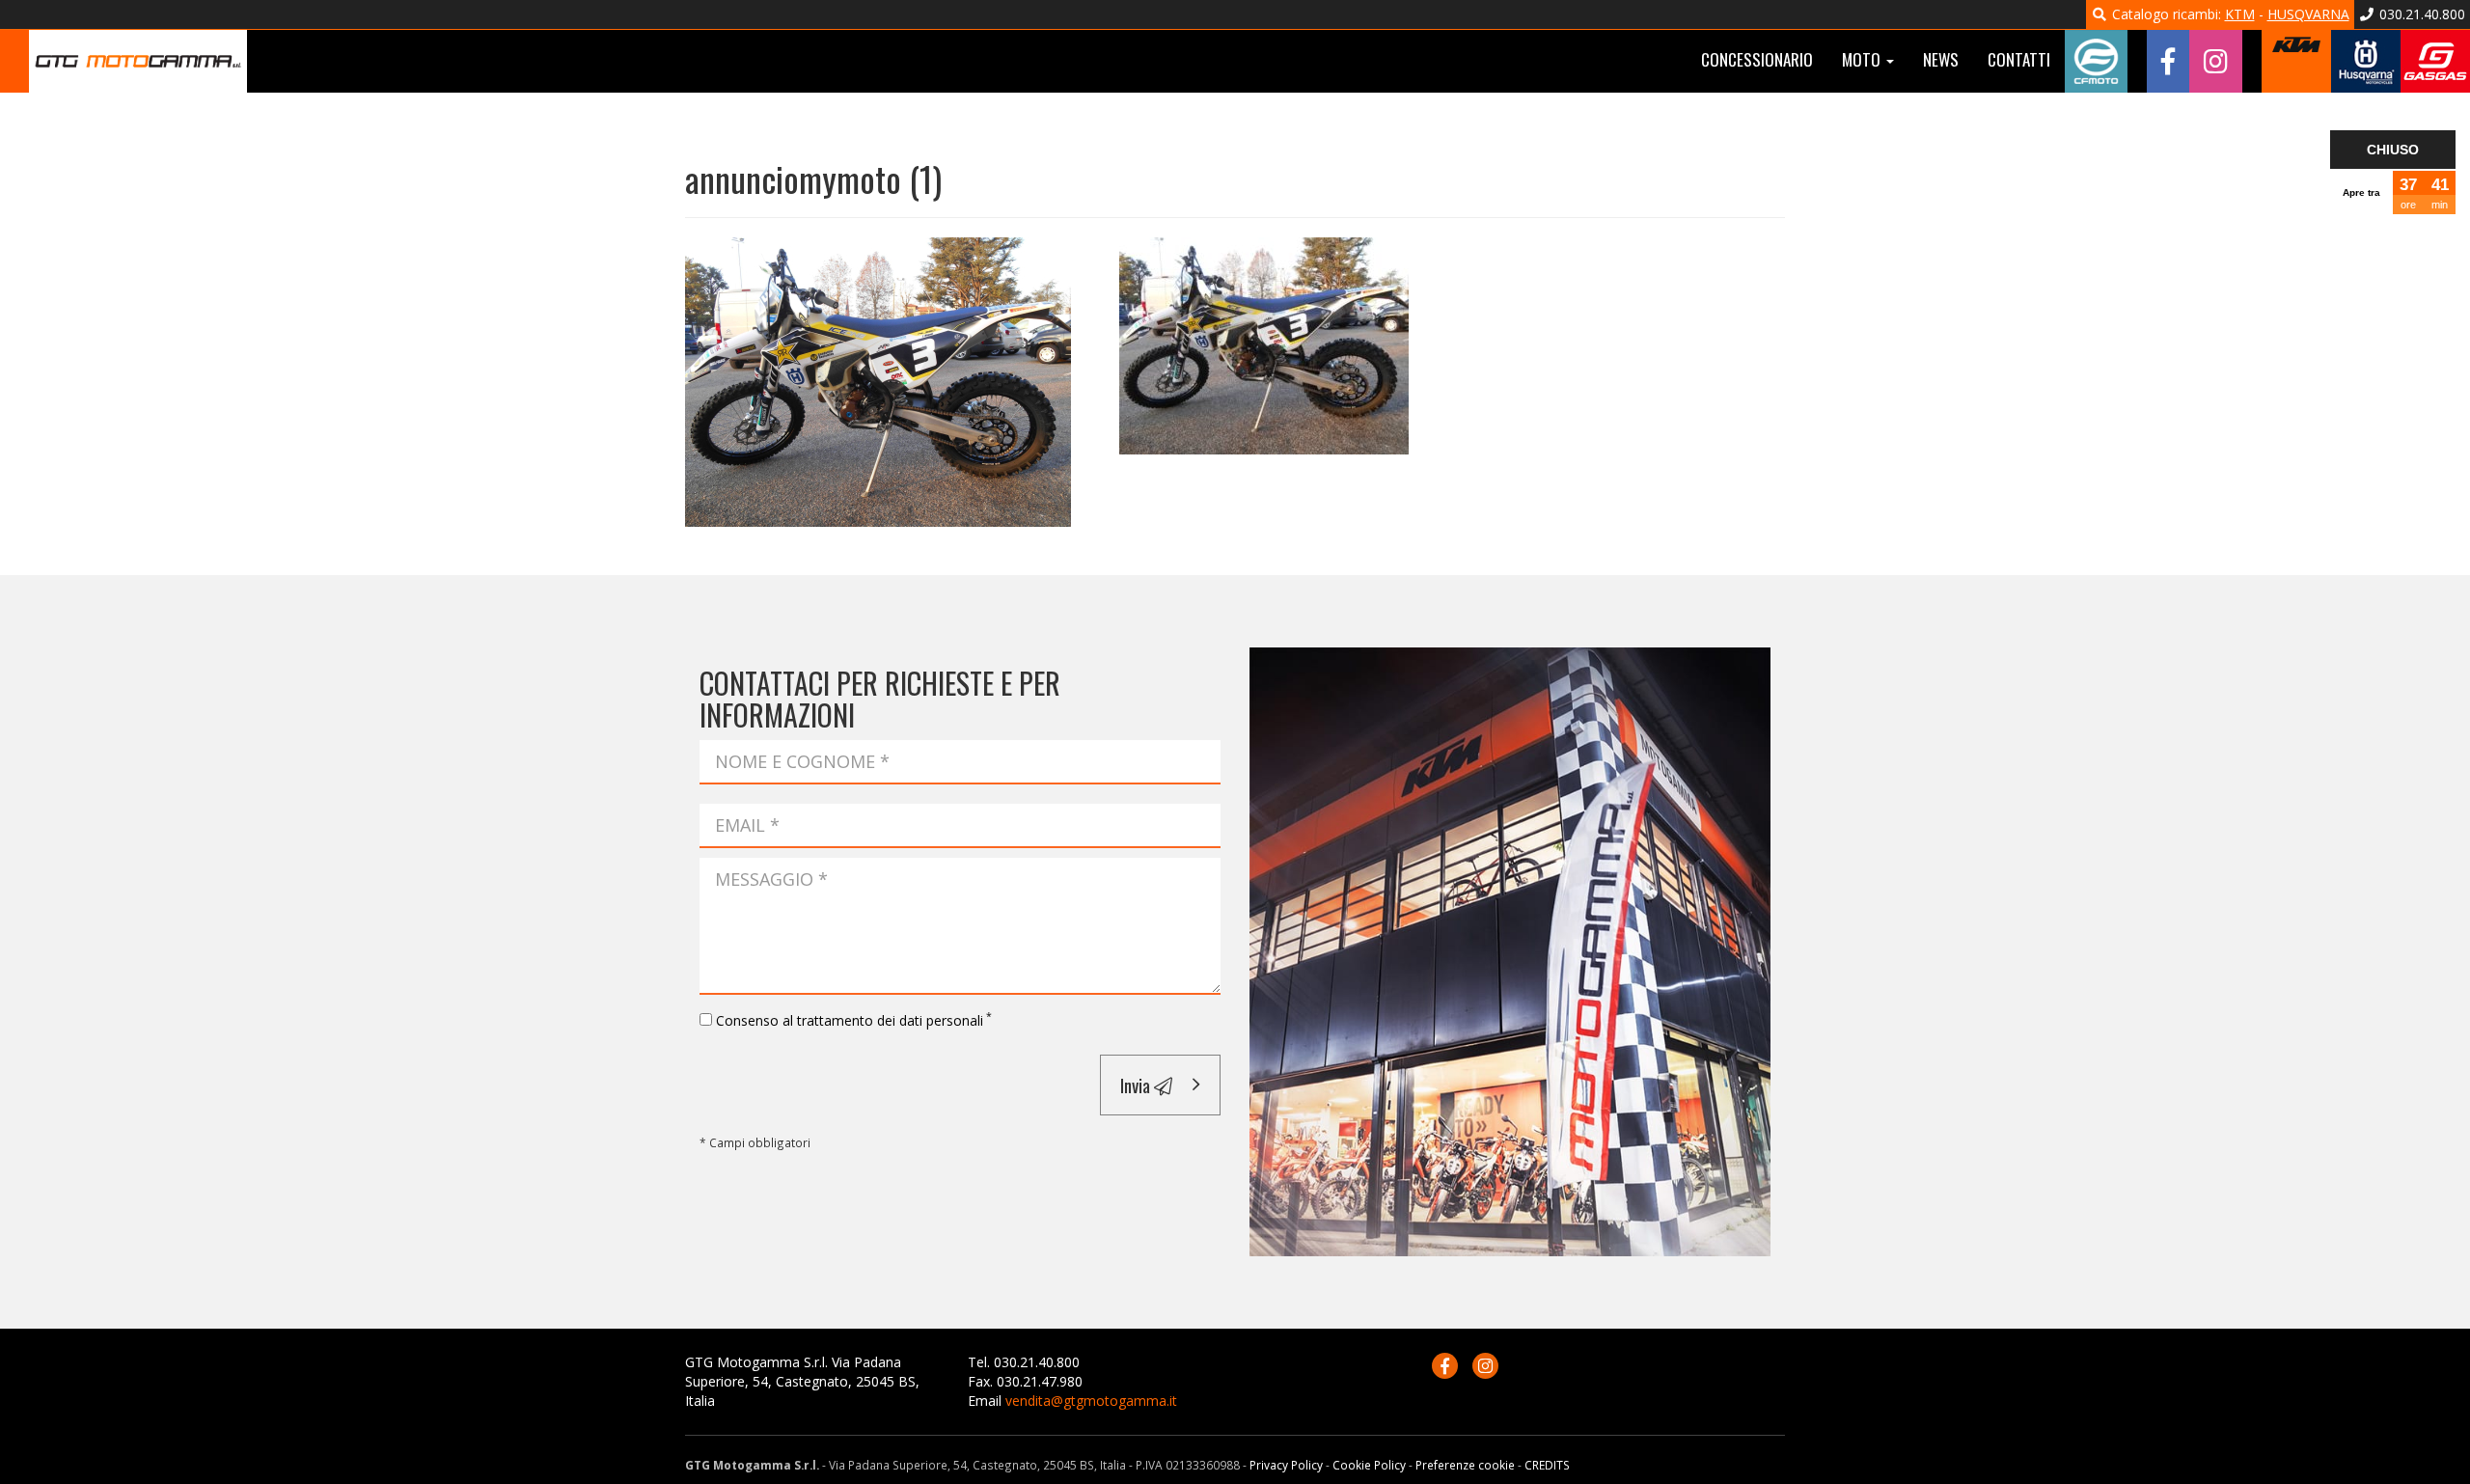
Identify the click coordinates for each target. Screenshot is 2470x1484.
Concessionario (1757, 59)
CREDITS (1547, 1465)
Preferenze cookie (1465, 1465)
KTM (2240, 14)
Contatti (2019, 59)
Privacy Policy (1286, 1465)
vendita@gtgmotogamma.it (1091, 1401)
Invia (1137, 1085)
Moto (1863, 59)
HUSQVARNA (2308, 14)
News (1941, 59)
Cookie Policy (1369, 1465)
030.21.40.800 (2420, 14)
